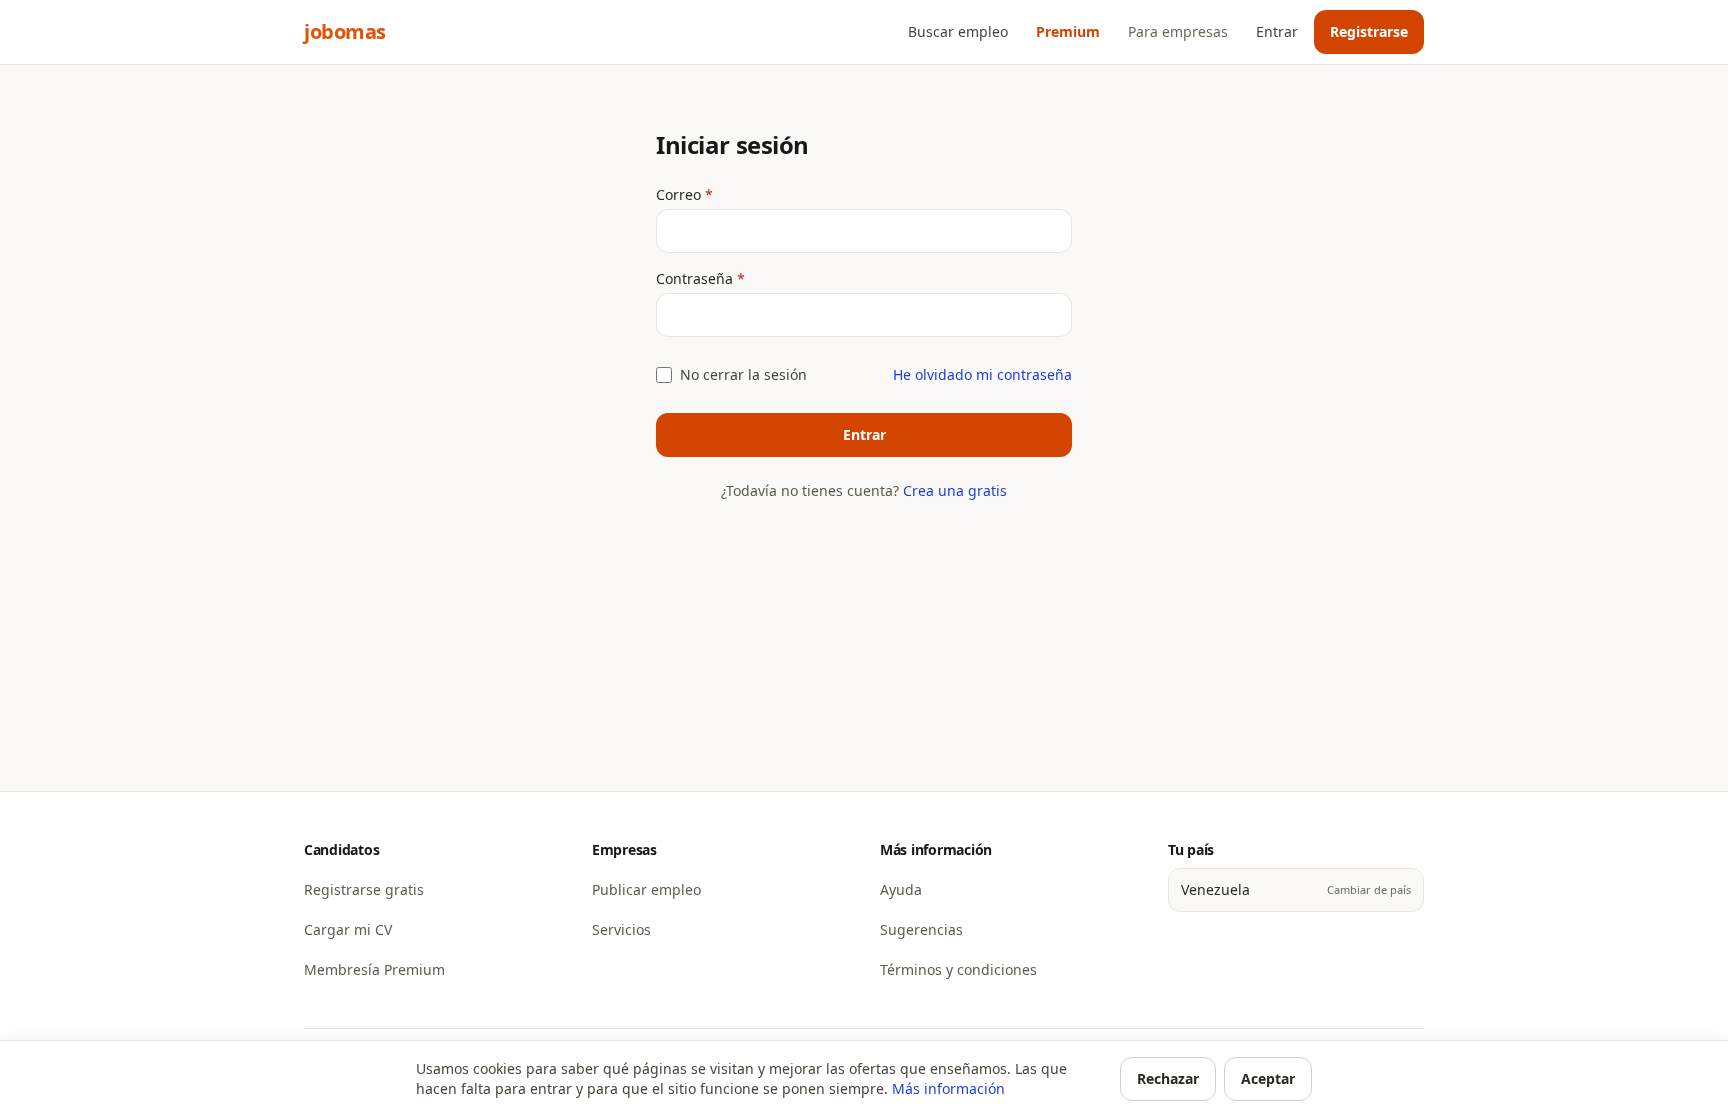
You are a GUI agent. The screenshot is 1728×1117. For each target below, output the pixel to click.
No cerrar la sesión (743, 374)
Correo (726, 194)
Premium (1068, 31)
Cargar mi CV (348, 929)
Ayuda (901, 889)
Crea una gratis (955, 490)
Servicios (621, 929)
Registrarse (1369, 31)
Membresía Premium (374, 969)
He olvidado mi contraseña (982, 374)
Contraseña (742, 278)
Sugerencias (921, 929)
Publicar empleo (646, 889)
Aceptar (1268, 1078)
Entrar (1277, 31)
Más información (948, 1088)
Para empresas (1178, 31)
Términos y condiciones (958, 969)
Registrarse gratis (364, 889)
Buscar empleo (958, 31)
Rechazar (1168, 1078)
